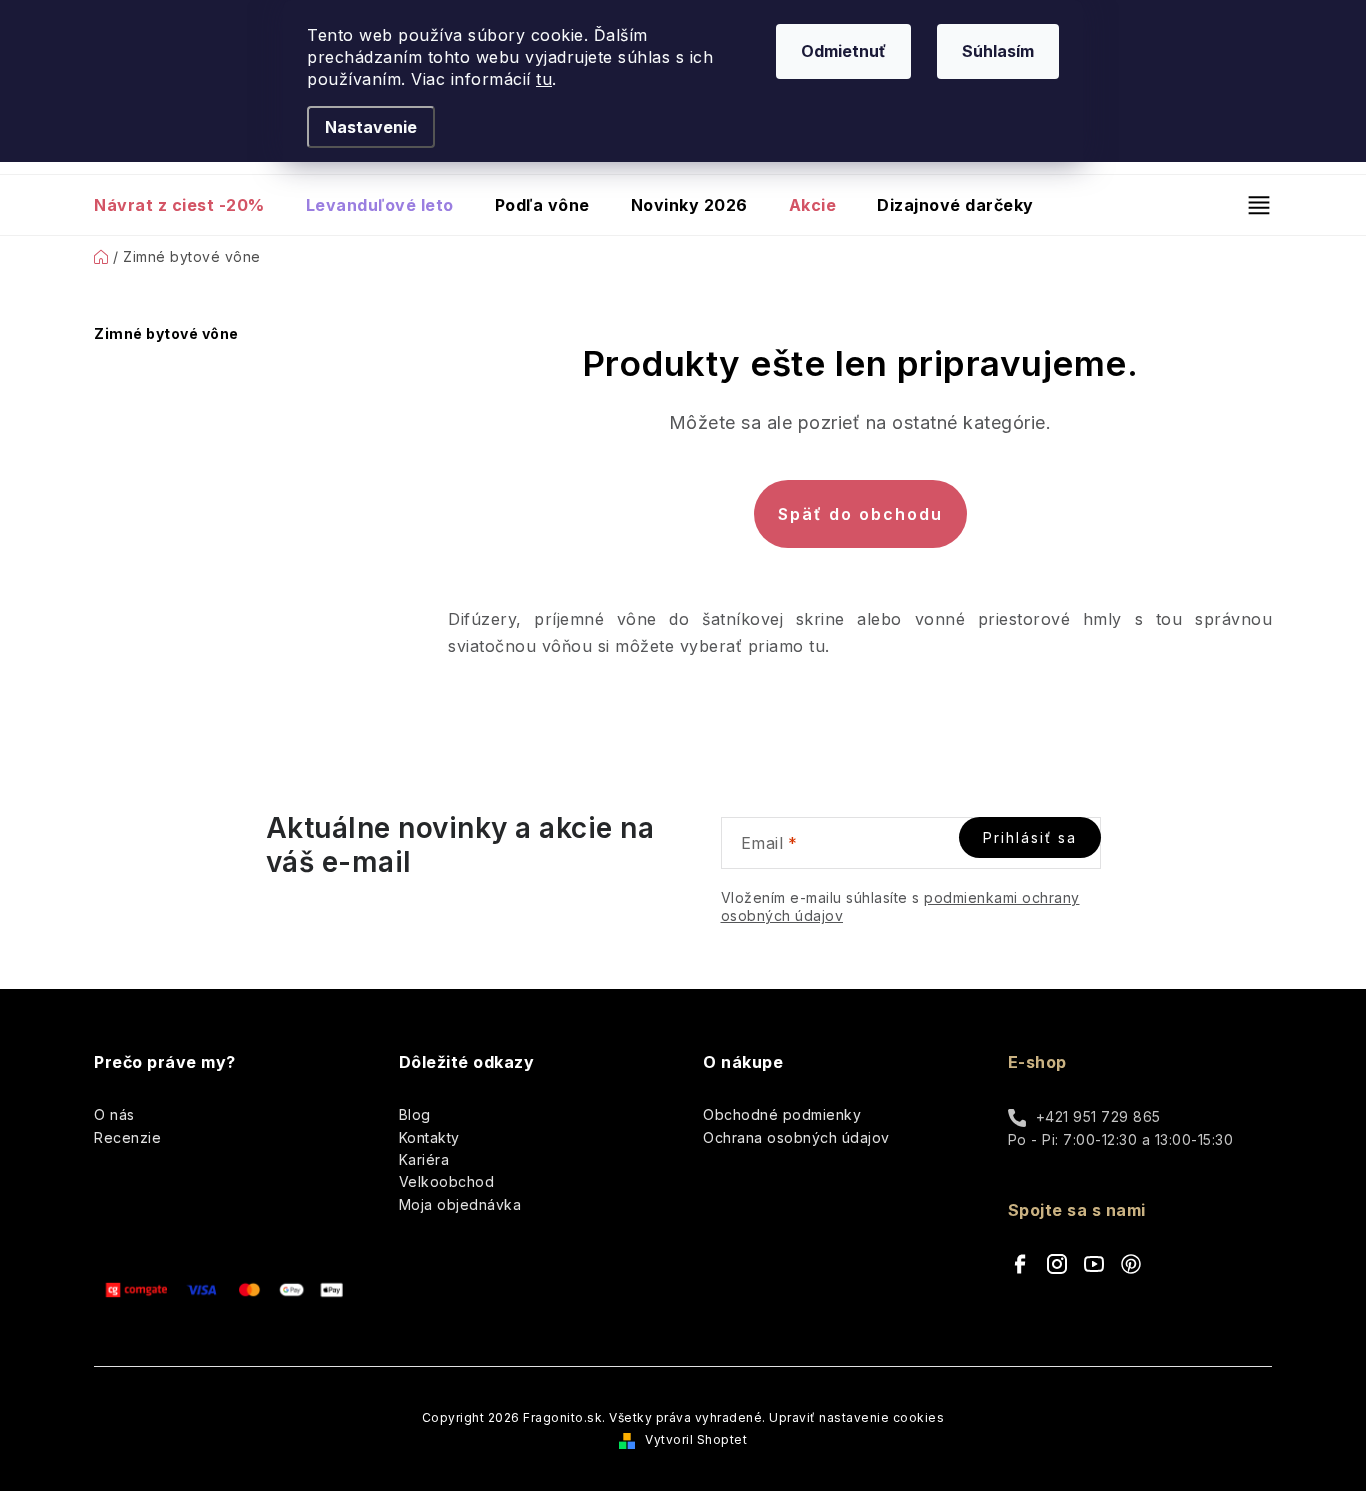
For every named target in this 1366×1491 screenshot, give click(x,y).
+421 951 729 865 (1098, 1116)
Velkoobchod (447, 1181)
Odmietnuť (843, 51)
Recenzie (127, 1137)
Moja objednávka (460, 1204)
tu (544, 79)
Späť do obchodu (860, 514)
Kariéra (424, 1159)
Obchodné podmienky (782, 1114)
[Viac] (1250, 205)
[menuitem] (189, 205)
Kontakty (429, 1137)
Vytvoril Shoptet (696, 1439)
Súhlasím (998, 51)
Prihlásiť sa (1030, 837)
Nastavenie (371, 127)
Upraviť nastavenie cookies (856, 1417)
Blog (415, 1114)
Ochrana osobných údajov (796, 1137)
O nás (114, 1114)
